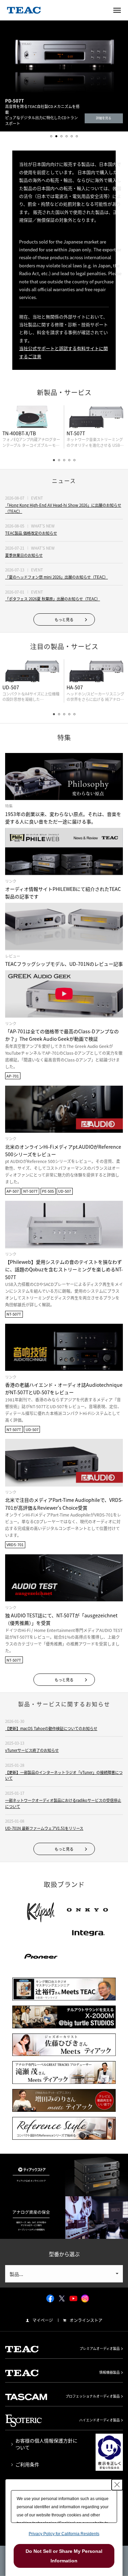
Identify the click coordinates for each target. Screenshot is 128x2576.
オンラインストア (86, 2320)
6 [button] (77, 136)
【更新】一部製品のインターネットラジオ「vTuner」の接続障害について (64, 1776)
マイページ (43, 2320)
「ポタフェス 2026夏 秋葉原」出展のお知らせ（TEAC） (53, 599)
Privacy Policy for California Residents (64, 2534)
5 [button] (72, 136)
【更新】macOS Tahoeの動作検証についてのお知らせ (51, 1729)
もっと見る (64, 620)
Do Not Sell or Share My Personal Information (64, 2556)
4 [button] (67, 136)
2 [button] (56, 136)
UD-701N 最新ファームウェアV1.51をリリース (44, 1828)
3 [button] (61, 136)
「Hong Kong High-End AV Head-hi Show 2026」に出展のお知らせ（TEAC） (63, 508)
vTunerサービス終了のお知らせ (32, 1750)
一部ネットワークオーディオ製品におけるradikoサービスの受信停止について (63, 1803)
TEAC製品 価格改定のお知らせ (31, 533)
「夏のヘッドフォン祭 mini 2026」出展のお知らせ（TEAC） (56, 577)
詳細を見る (104, 118)
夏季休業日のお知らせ (24, 555)
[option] (64, 81)
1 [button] (51, 136)
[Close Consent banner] (117, 2485)
